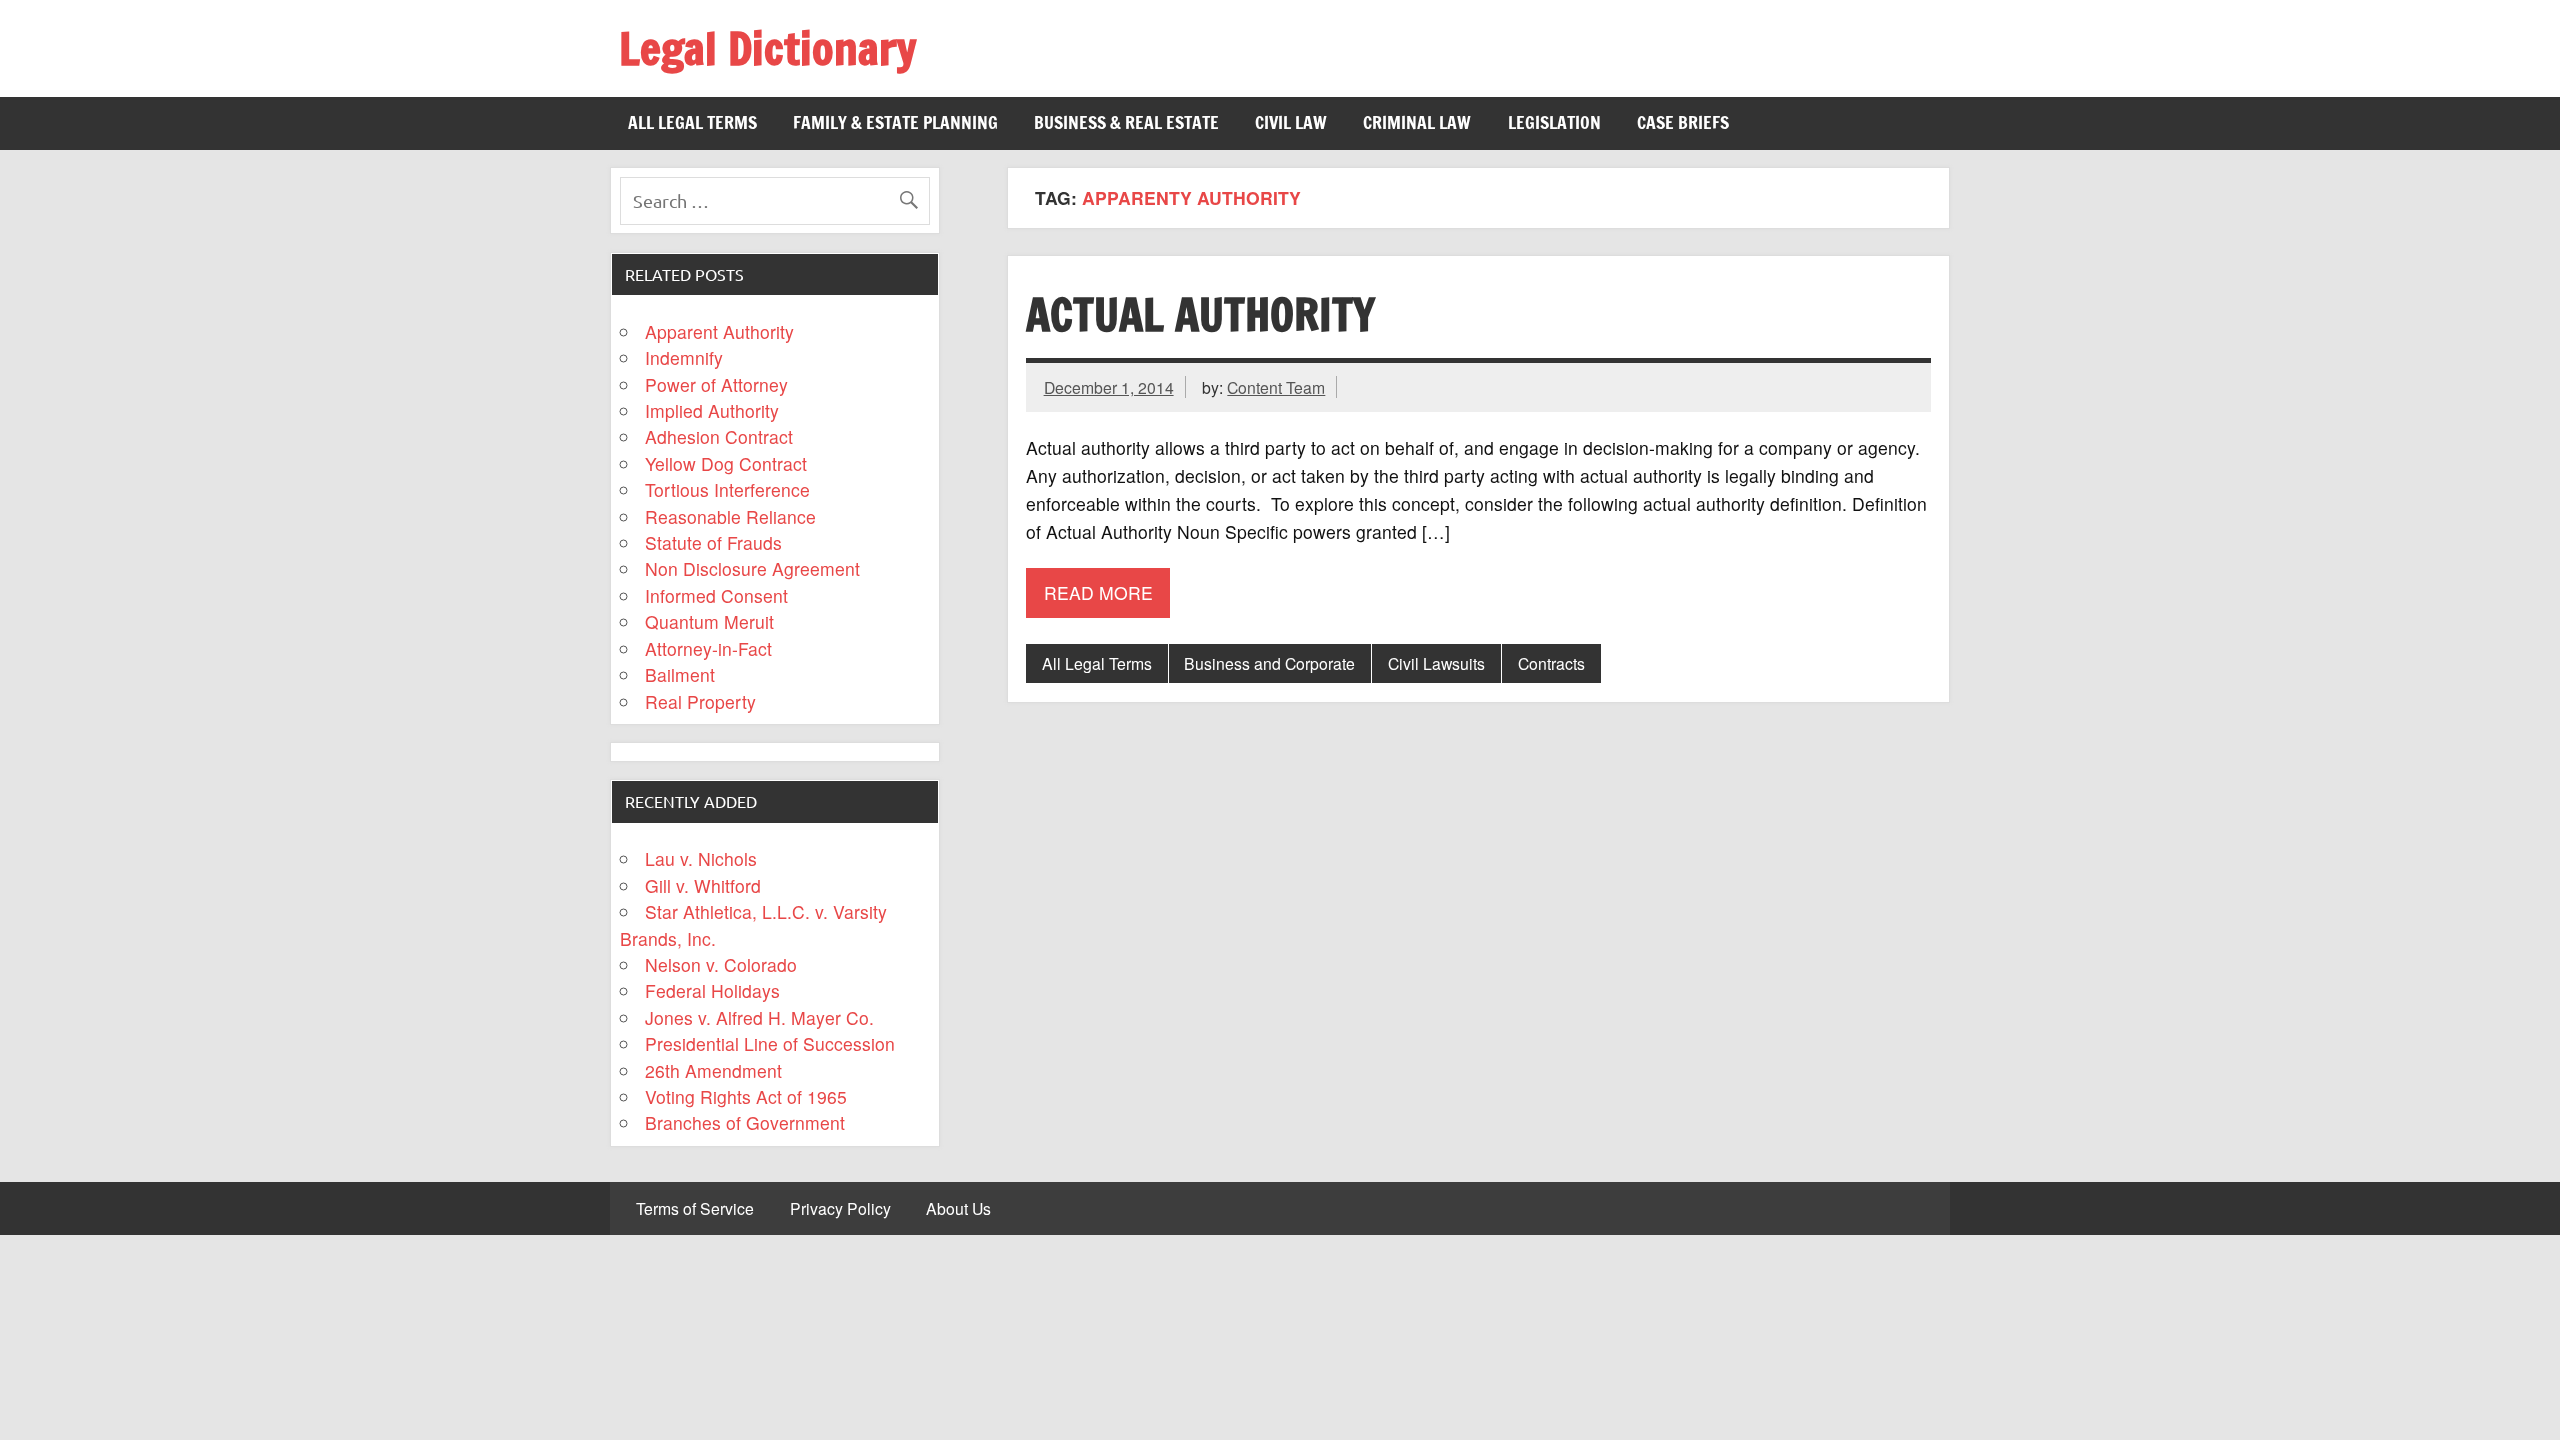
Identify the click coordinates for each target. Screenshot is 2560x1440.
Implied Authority (712, 410)
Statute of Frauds (713, 542)
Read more (1098, 592)
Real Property (700, 701)
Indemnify (684, 357)
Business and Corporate (1269, 663)
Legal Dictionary (767, 48)
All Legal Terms (692, 122)
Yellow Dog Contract (726, 463)
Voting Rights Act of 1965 (746, 1096)
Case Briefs (1683, 122)
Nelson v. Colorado (721, 964)
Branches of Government (745, 1122)
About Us (958, 1209)
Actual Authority (1200, 314)
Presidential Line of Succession (770, 1043)
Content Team (1276, 387)
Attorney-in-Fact (708, 648)
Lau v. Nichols (701, 858)
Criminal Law (1417, 122)
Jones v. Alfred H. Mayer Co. (759, 1017)
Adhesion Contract (719, 436)
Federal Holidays (712, 990)
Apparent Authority (719, 331)
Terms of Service (695, 1209)
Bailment (680, 674)
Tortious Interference (727, 489)
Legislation (1554, 122)
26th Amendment (713, 1070)
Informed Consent (716, 595)
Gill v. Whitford (703, 885)
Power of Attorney (716, 384)
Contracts (1551, 663)
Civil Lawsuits (1436, 663)
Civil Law (1291, 122)
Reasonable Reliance (730, 516)
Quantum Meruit (709, 621)
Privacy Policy (840, 1209)
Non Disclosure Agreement (752, 568)
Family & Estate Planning (895, 122)
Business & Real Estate (1126, 122)
